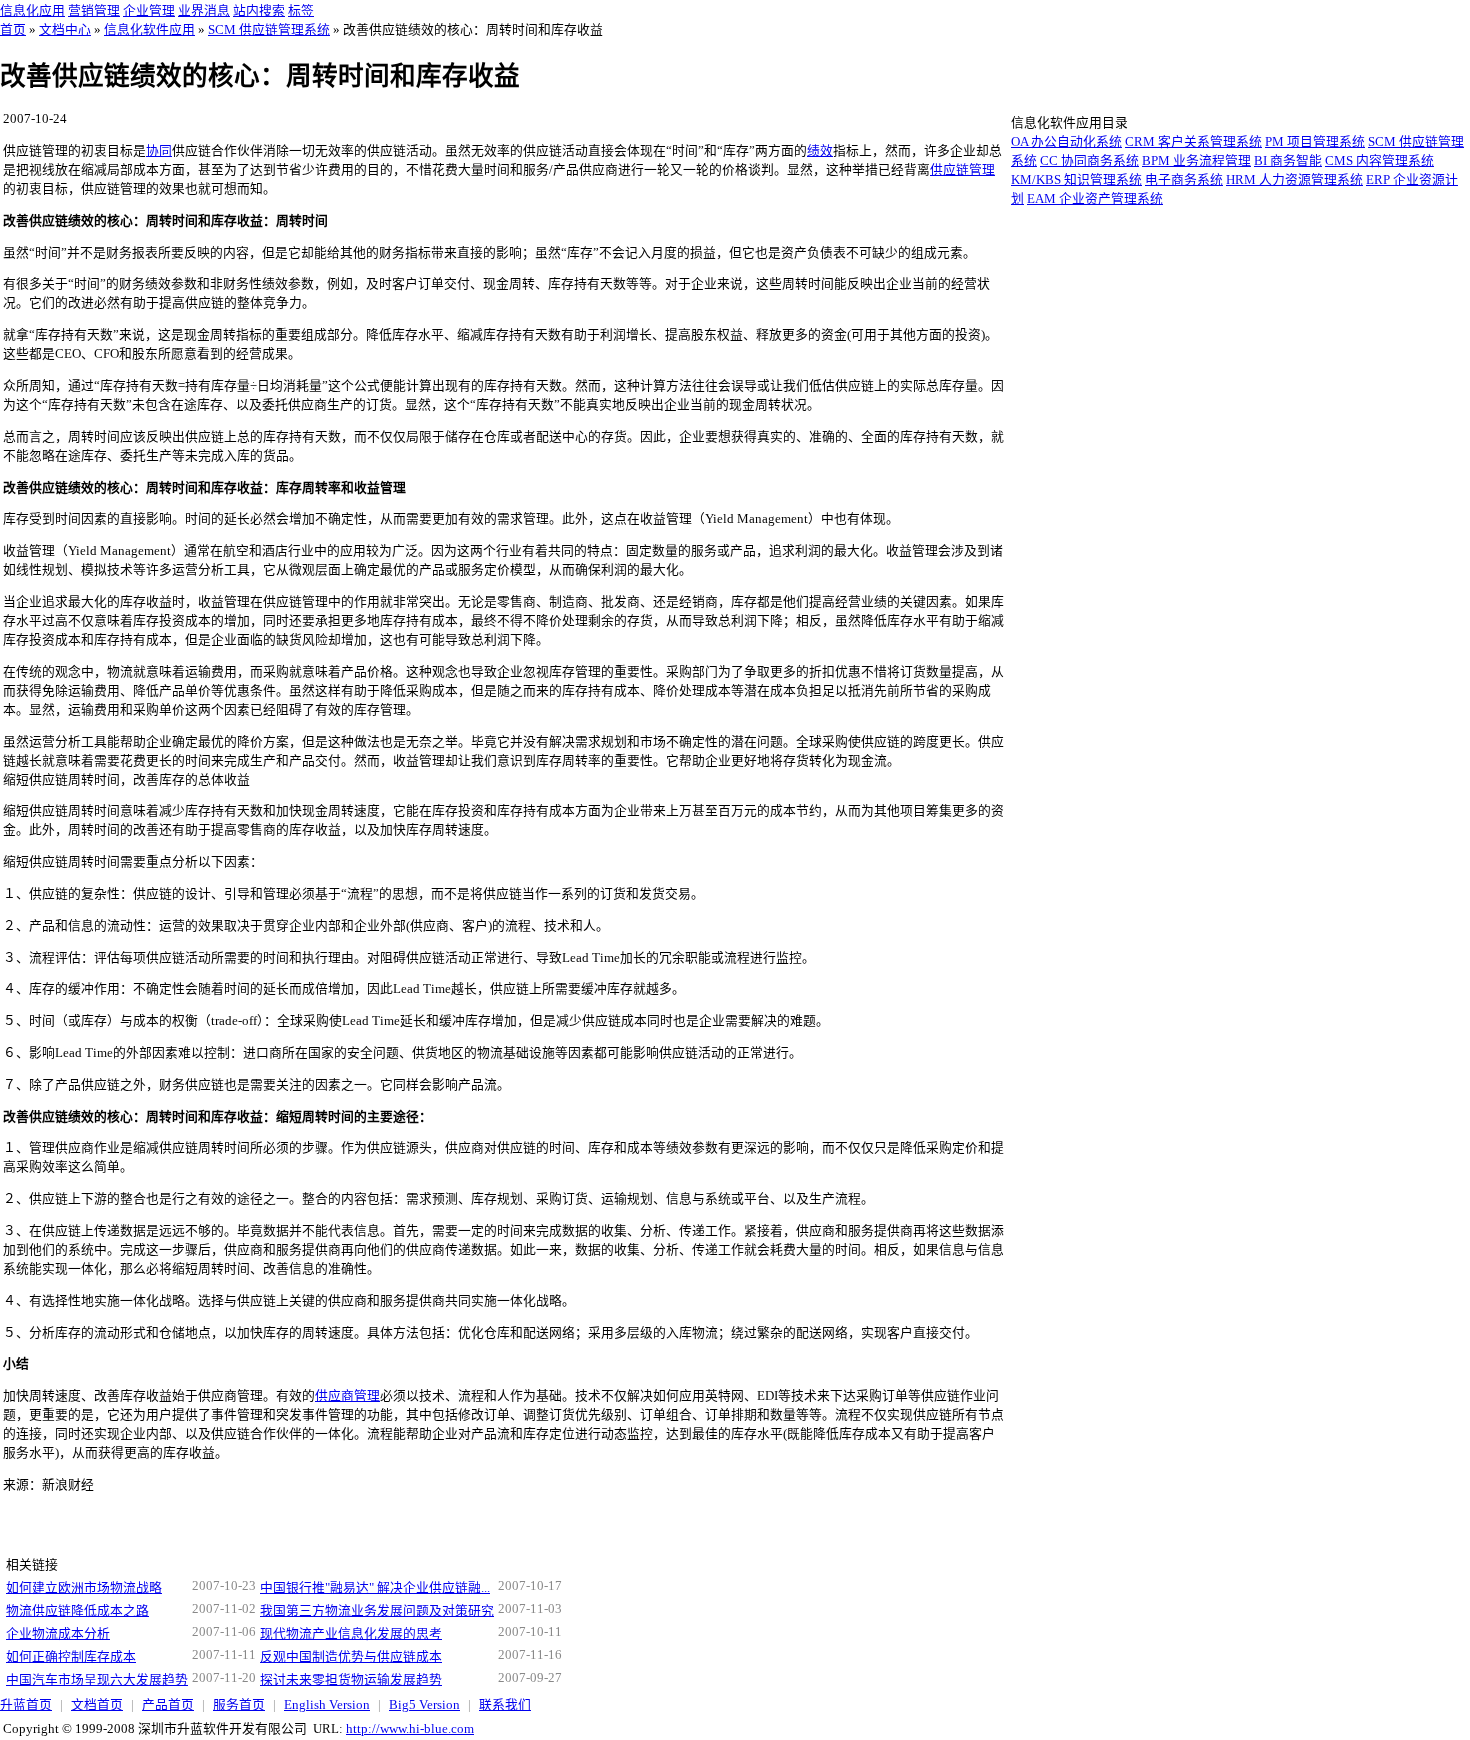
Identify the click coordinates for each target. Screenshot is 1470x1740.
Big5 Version (424, 1705)
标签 (301, 11)
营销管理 (94, 11)
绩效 (820, 151)
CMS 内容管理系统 (1379, 161)
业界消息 (204, 11)
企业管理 (149, 11)
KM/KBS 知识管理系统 (1076, 180)
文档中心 (65, 30)
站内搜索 (259, 11)
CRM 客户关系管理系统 (1193, 142)
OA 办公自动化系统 (1066, 142)
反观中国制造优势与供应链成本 (351, 1657)
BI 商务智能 (1288, 161)
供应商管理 (347, 1396)
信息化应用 (32, 11)
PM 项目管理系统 (1315, 142)
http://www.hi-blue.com (410, 1729)
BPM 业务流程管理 (1196, 161)
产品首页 (168, 1705)
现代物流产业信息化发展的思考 (351, 1634)
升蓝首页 (26, 1705)
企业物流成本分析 (58, 1634)
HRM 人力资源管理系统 (1294, 180)
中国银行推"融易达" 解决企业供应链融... (375, 1588)
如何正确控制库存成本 (71, 1657)
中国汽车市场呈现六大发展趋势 (97, 1680)
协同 (159, 151)
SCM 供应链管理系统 (269, 30)
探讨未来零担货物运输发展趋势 (351, 1680)
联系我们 (505, 1705)
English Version (327, 1705)
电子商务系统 (1184, 180)
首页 (13, 30)
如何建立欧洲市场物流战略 (84, 1588)
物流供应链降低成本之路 (77, 1611)
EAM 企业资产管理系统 (1095, 199)
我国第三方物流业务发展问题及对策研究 (377, 1611)
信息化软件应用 (149, 30)
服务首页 (239, 1705)
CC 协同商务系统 (1089, 161)
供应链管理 (962, 170)
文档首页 (97, 1705)
